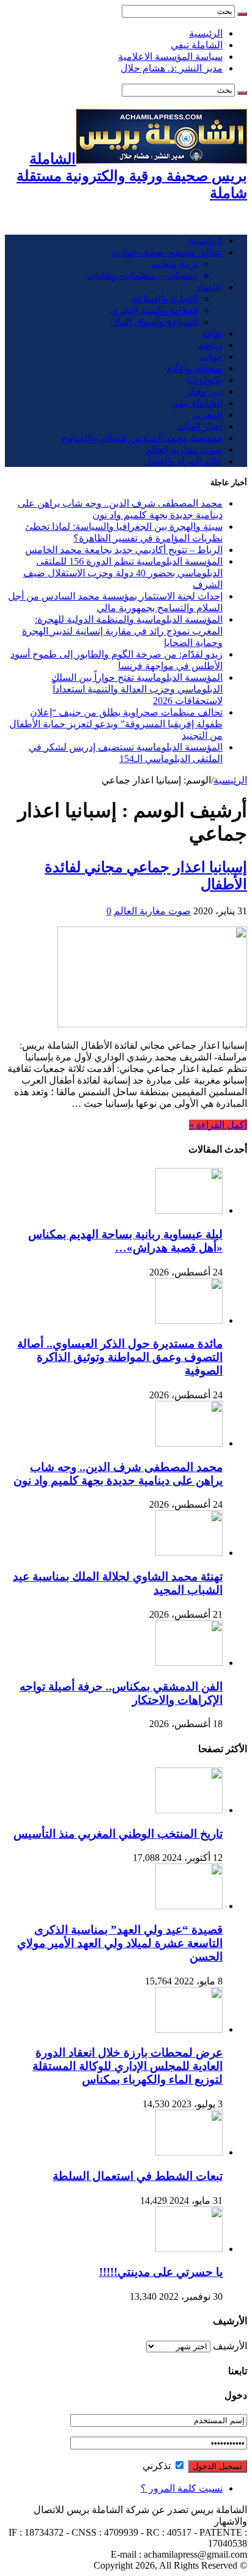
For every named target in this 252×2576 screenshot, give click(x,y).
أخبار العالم (200, 426)
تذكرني (158, 2466)
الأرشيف (230, 2346)
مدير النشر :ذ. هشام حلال (172, 68)
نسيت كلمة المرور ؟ (182, 2488)
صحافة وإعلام (195, 368)
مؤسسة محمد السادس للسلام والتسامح (142, 438)
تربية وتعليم (175, 264)
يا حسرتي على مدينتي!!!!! (161, 2272)
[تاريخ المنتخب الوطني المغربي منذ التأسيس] (189, 1810)
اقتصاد (209, 287)
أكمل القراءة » (218, 1125)
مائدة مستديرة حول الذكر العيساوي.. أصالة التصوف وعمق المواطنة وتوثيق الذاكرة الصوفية (120, 1357)
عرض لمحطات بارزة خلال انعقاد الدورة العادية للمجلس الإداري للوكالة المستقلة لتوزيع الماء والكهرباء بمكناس (128, 2066)
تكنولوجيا (205, 380)
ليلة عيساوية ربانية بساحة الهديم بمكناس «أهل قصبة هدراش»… (125, 1241)
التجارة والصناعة (165, 299)
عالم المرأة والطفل (183, 461)
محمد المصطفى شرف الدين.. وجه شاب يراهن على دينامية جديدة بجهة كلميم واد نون (118, 1474)
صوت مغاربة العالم (184, 450)
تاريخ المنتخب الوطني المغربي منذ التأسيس (118, 1834)
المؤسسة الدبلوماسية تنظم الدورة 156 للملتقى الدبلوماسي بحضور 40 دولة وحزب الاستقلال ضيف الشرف (123, 573)
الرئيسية (206, 33)
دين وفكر (204, 391)
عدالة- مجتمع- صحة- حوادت (167, 252)
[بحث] (242, 14)
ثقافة (212, 333)
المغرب (207, 415)
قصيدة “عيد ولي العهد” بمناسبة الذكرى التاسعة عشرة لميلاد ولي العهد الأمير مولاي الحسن (120, 1943)
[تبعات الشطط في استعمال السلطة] (189, 2152)
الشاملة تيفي (197, 45)
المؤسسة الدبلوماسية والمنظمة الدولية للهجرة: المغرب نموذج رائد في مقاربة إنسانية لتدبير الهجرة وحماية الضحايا (122, 631)
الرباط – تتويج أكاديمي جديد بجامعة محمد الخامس (124, 550)
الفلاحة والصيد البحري (154, 310)
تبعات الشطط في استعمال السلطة (138, 2176)
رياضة (210, 345)
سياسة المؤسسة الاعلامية (170, 57)
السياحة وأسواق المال (154, 322)
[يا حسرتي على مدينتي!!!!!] (189, 2249)
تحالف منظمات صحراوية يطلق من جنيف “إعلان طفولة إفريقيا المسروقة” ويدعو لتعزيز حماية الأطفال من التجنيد (116, 724)
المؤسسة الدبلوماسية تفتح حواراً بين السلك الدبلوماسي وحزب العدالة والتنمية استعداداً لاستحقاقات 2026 (137, 689)
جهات (211, 357)
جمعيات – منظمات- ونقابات (143, 275)
